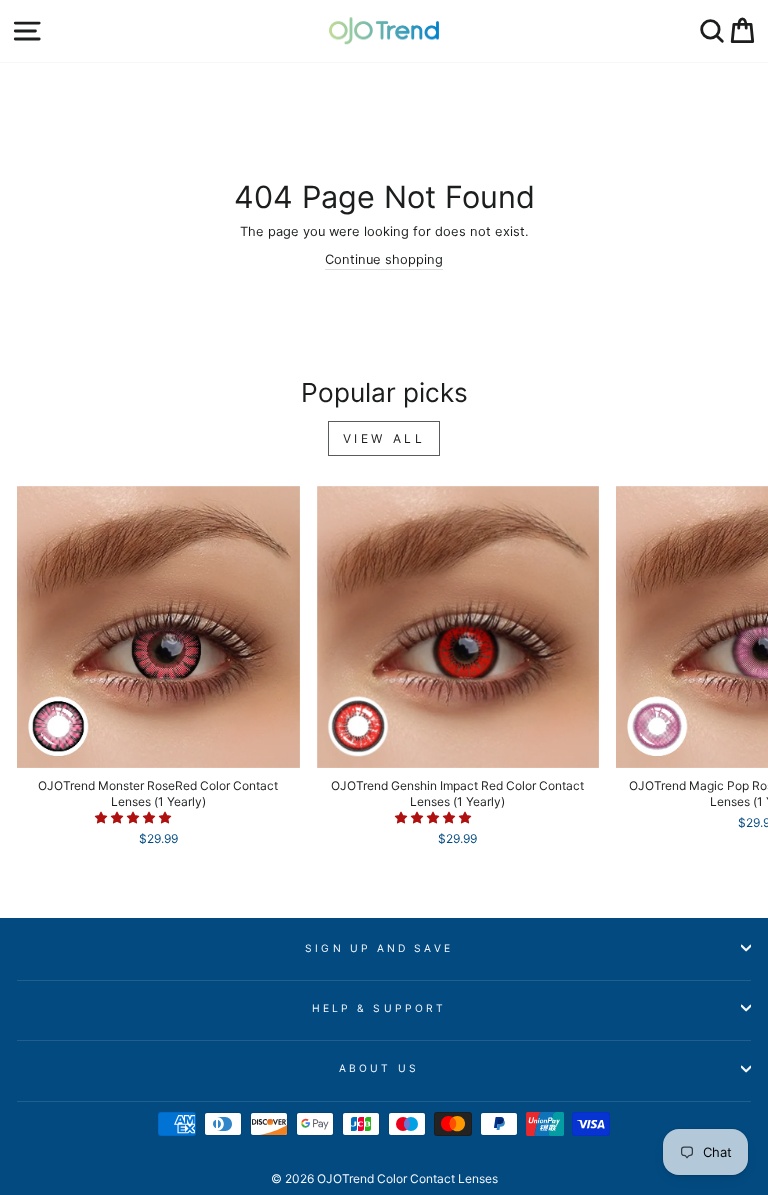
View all (384, 438)
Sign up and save (378, 948)
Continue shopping (384, 259)
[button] (134, 817)
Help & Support (379, 1008)
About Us (379, 1068)
